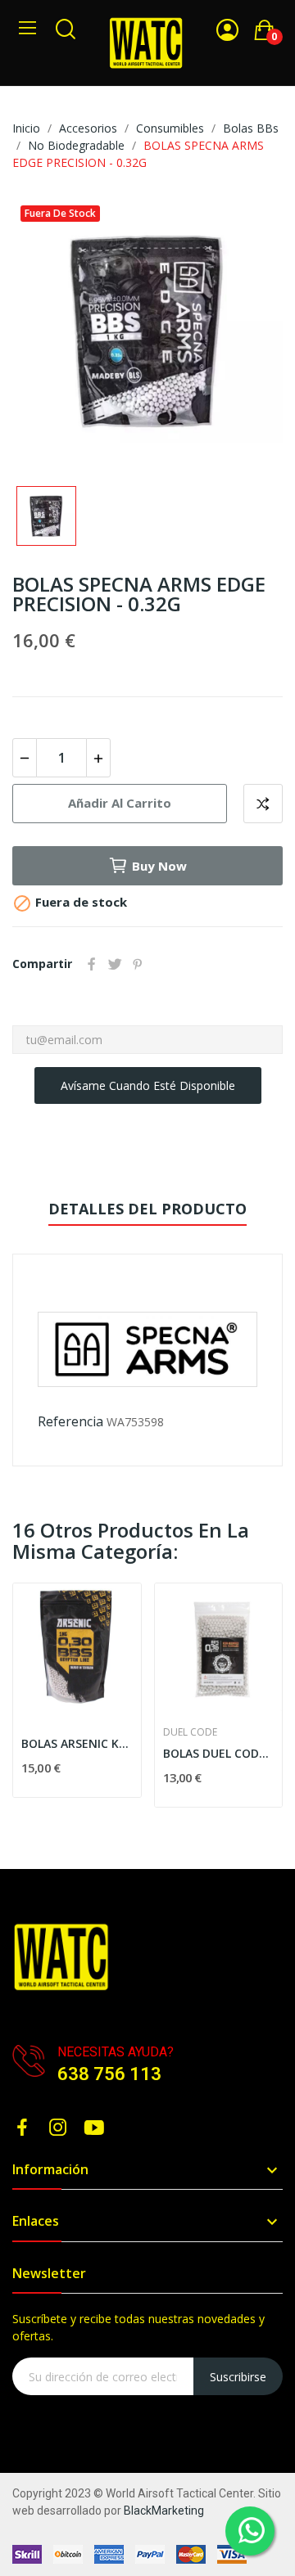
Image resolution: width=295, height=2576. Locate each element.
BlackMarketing (164, 2511)
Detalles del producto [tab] (147, 1209)
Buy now (159, 866)
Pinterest (138, 964)
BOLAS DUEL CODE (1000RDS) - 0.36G (219, 1753)
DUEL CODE (190, 1732)
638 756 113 (109, 2074)
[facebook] (22, 2128)
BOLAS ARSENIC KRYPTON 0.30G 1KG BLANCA (77, 1743)
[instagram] (58, 2128)
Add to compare (263, 804)
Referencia (70, 1421)
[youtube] (94, 2128)
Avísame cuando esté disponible (148, 1085)
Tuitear (115, 964)
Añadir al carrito (120, 803)
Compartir (92, 964)
